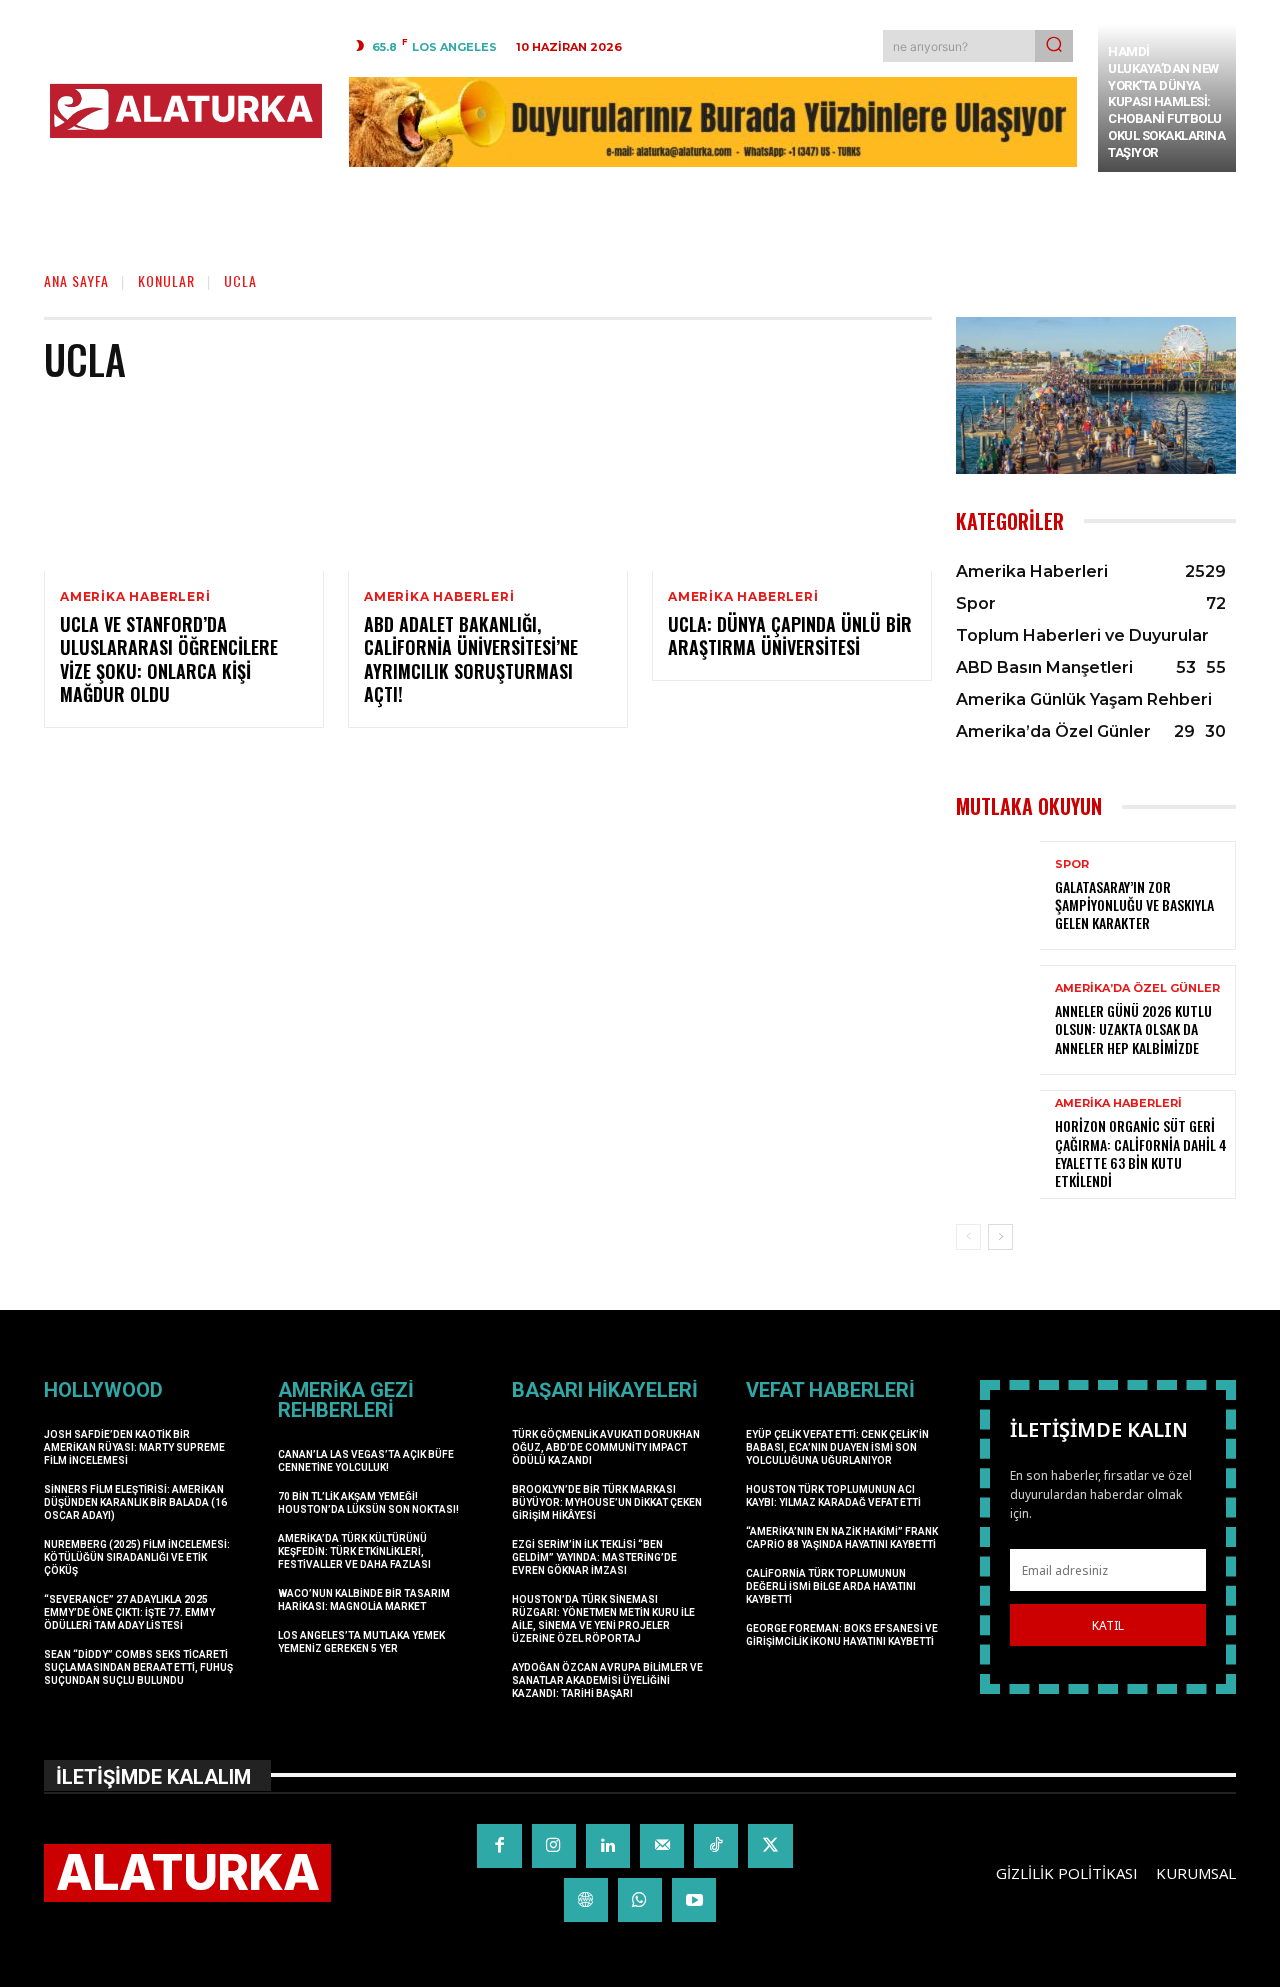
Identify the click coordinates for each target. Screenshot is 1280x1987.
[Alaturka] (185, 111)
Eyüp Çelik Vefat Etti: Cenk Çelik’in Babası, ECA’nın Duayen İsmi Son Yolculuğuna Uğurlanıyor (837, 1447)
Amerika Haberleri (135, 597)
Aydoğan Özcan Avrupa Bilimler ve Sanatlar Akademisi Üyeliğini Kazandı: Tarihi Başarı (607, 1680)
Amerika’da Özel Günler (1137, 988)
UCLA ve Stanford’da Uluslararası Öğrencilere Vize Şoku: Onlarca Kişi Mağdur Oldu (169, 659)
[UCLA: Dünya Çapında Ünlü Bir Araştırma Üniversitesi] (792, 487)
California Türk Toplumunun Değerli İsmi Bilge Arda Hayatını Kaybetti (831, 1586)
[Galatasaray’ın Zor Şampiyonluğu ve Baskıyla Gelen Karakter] (998, 895)
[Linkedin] (608, 1846)
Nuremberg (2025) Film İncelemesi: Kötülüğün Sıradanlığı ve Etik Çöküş (137, 1557)
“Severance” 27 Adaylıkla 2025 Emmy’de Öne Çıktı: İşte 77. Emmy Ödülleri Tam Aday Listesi (129, 1612)
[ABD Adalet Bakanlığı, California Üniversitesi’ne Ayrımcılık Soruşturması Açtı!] (488, 487)
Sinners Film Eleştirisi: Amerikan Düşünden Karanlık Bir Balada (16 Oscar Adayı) (135, 1502)
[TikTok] (716, 1846)
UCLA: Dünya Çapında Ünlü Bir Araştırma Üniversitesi (790, 635)
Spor (1072, 864)
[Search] (1054, 46)
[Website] (586, 1900)
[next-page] (1000, 1237)
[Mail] (662, 1846)
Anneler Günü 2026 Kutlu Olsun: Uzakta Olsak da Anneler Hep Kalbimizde (1133, 1028)
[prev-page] (968, 1237)
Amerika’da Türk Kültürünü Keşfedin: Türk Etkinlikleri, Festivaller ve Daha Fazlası (354, 1551)
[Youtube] (694, 1900)
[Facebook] (499, 1846)
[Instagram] (554, 1846)
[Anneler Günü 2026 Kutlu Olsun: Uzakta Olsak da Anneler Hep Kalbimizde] (998, 1019)
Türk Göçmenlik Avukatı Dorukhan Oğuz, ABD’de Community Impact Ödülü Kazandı (606, 1447)
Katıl (1108, 1625)
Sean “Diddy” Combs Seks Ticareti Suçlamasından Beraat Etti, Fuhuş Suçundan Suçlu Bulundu (138, 1667)
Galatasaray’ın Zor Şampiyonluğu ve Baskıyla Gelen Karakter (1134, 904)
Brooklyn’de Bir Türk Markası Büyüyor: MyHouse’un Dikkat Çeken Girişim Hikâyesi (607, 1502)
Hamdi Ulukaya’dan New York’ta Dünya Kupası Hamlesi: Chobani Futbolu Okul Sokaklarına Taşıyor (1166, 102)
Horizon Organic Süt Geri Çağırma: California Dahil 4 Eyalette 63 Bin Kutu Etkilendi (1141, 1153)
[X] (770, 1846)
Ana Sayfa (76, 280)
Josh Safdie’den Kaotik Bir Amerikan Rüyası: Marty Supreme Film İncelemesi (134, 1447)
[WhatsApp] (640, 1900)
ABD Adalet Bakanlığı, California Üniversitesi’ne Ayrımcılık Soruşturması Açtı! (471, 659)
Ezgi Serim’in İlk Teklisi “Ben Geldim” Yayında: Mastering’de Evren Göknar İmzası (594, 1557)
